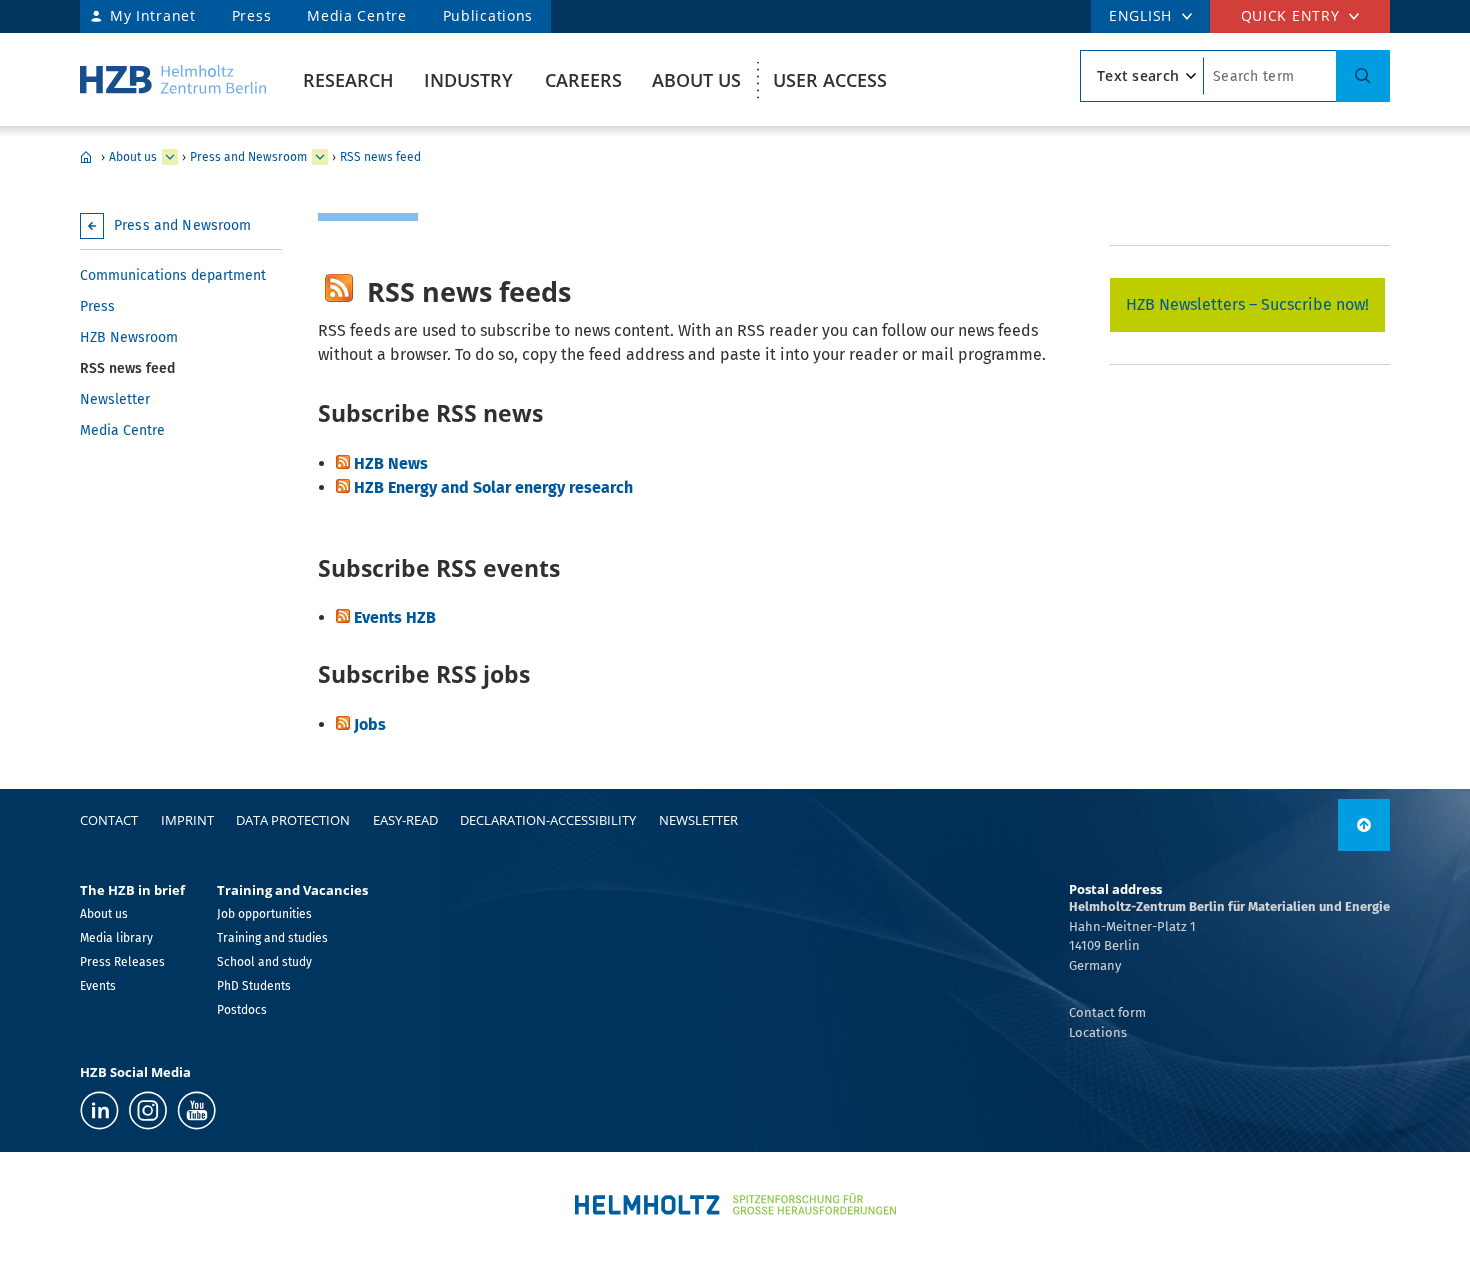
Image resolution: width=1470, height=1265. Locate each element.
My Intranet (153, 15)
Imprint (187, 820)
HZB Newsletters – (1193, 304)
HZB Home (86, 157)
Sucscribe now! (1315, 304)
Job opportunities (264, 914)
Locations (1098, 1032)
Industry (468, 80)
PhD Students (254, 986)
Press (252, 15)
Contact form (1107, 1012)
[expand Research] (170, 157)
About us (696, 80)
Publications (488, 15)
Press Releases (122, 962)
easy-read (405, 820)
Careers (583, 80)
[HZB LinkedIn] (99, 1110)
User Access (830, 80)
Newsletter (115, 399)
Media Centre (356, 15)
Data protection (293, 820)
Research (348, 80)
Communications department (173, 275)
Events (98, 986)
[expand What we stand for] (320, 157)
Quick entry (1290, 15)
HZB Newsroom (129, 337)
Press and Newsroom (248, 157)
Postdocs (242, 1010)
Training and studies (272, 938)
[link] (1364, 825)
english (1140, 15)
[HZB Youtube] (196, 1110)
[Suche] (1363, 76)
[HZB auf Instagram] (148, 1110)
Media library (116, 938)
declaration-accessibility (548, 820)
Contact (109, 820)
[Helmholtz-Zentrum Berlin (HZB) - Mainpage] (173, 79)
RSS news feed (380, 157)
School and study (264, 962)
